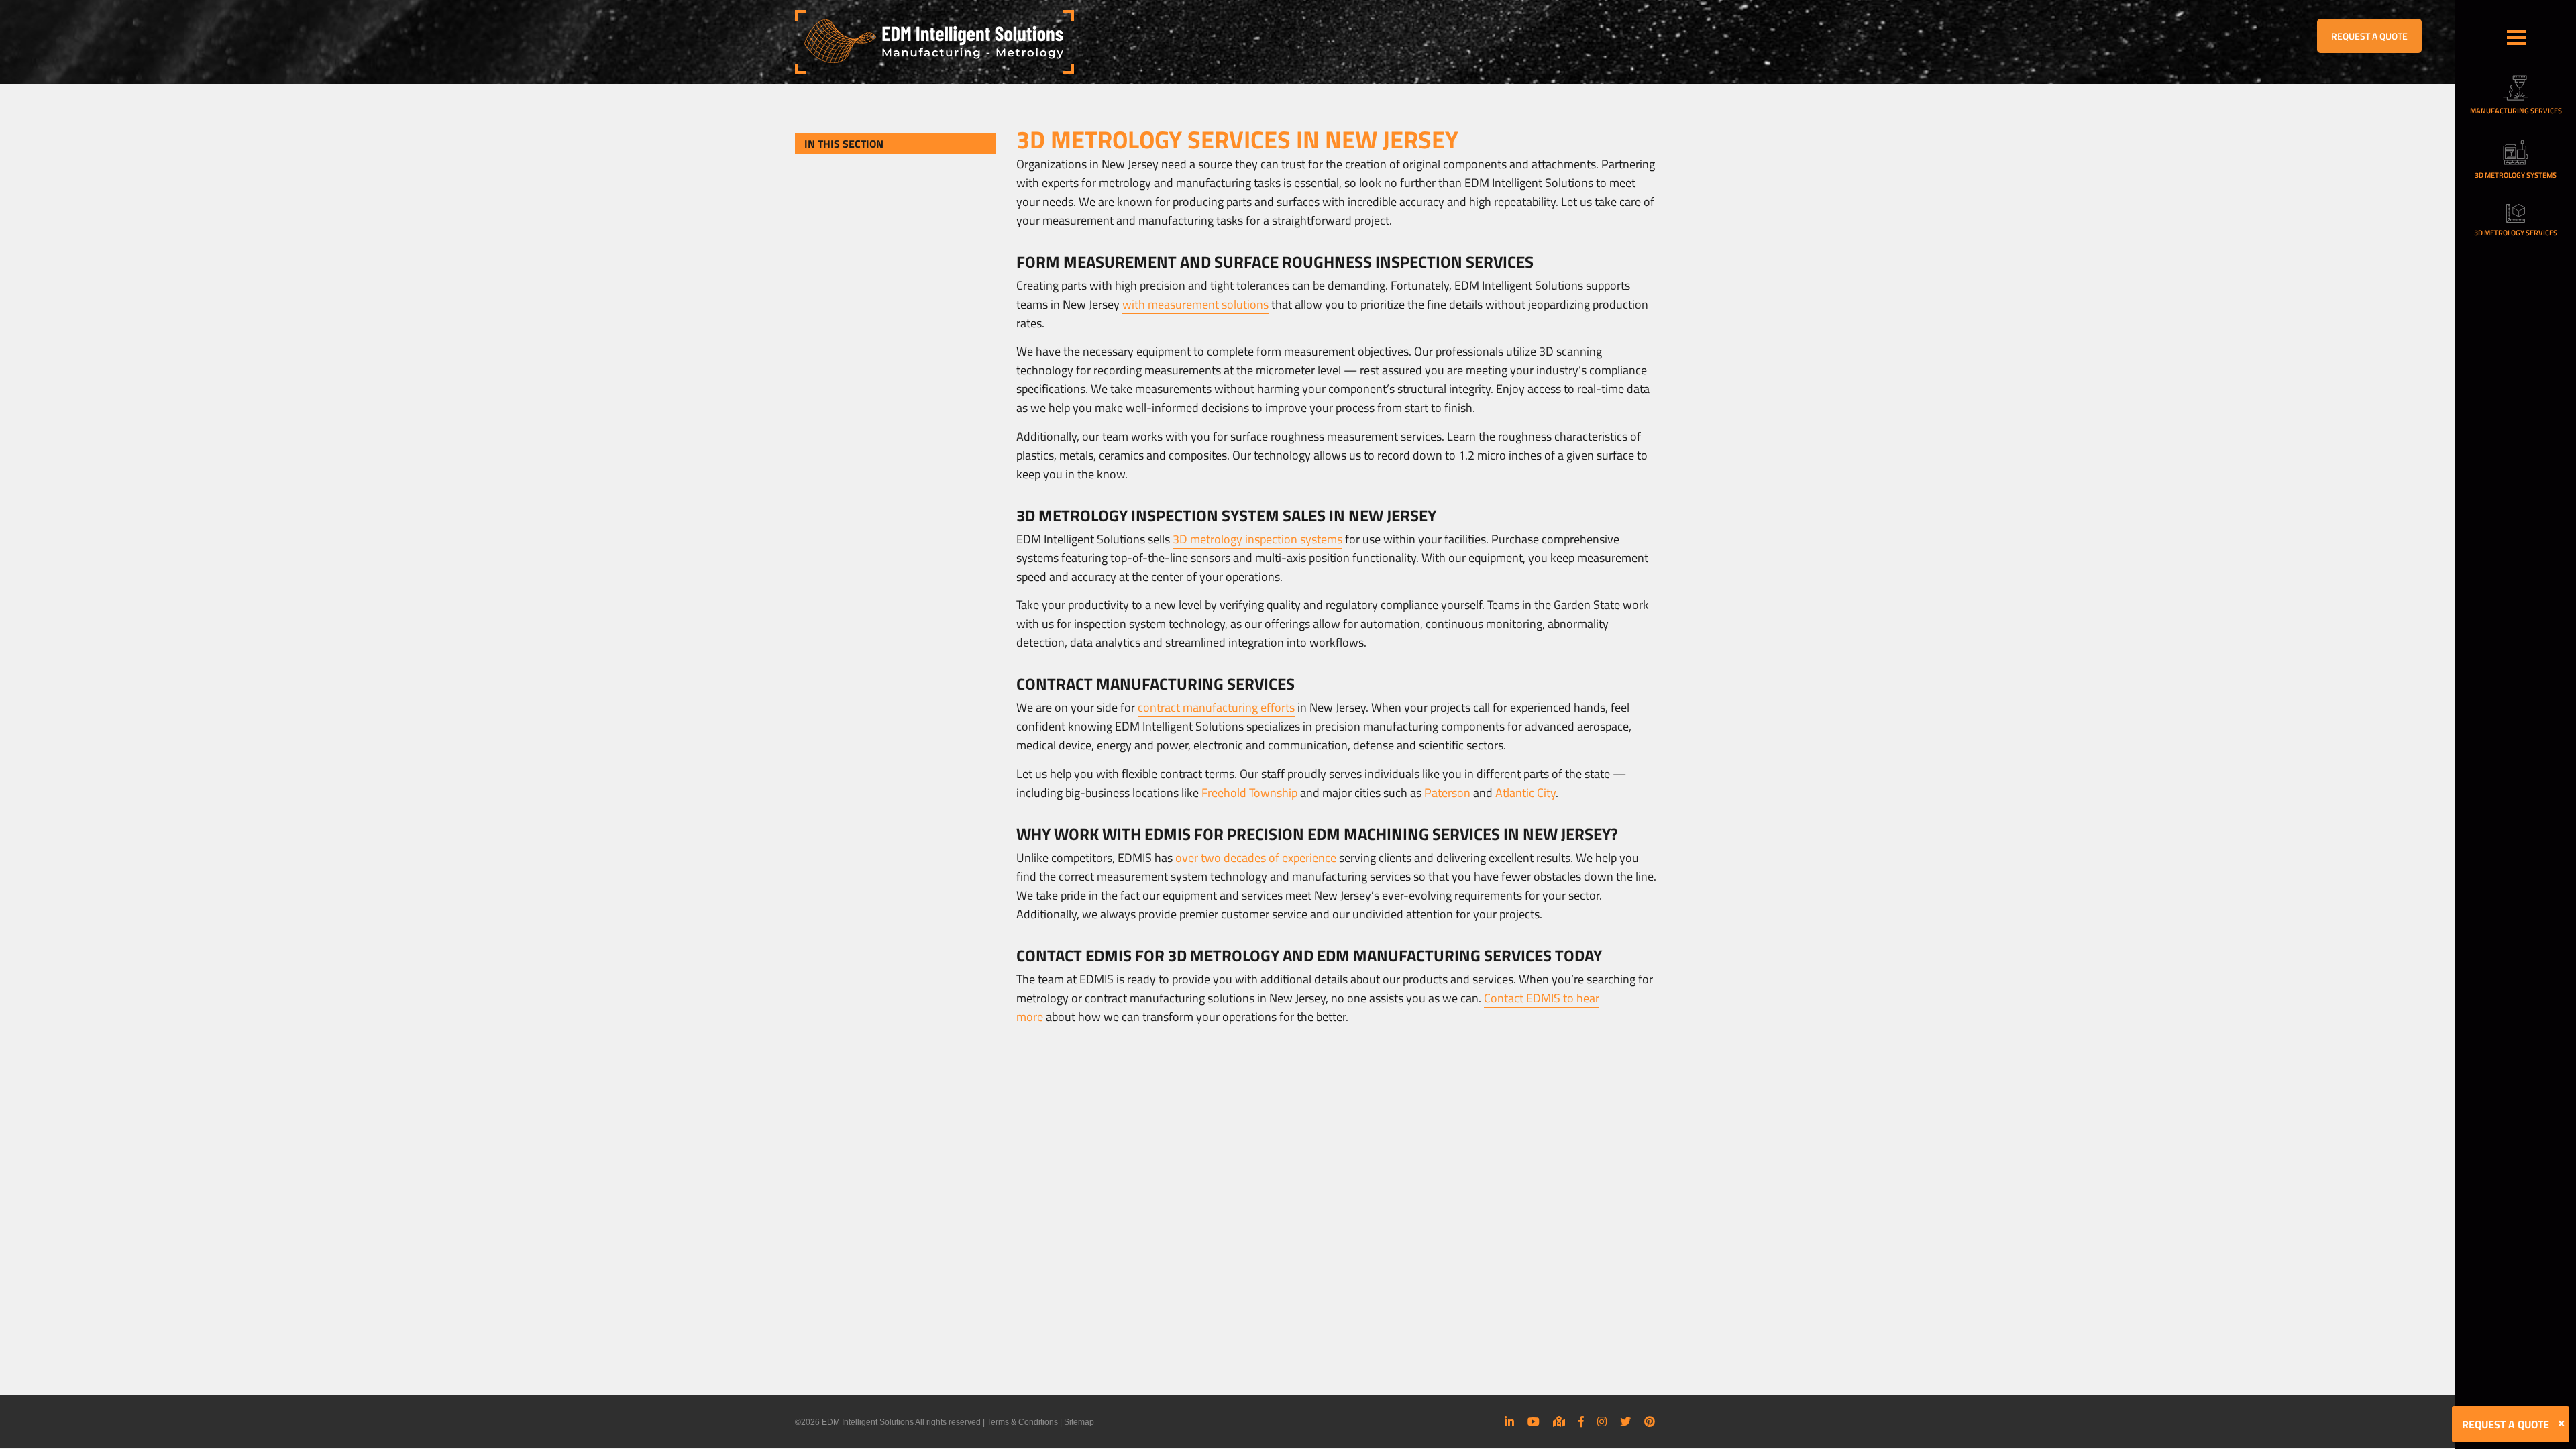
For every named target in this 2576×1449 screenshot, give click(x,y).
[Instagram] (1602, 1421)
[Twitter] (1625, 1421)
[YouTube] (1534, 1421)
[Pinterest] (1650, 1421)
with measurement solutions (1195, 304)
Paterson (1447, 793)
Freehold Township (1249, 793)
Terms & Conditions (1022, 1422)
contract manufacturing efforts (1216, 707)
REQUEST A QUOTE (2369, 36)
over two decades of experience (1256, 858)
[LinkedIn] (1509, 1421)
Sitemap (1079, 1422)
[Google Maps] (1559, 1421)
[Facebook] (1581, 1421)
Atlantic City (1525, 793)
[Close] (2561, 1424)
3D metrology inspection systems (1257, 539)
